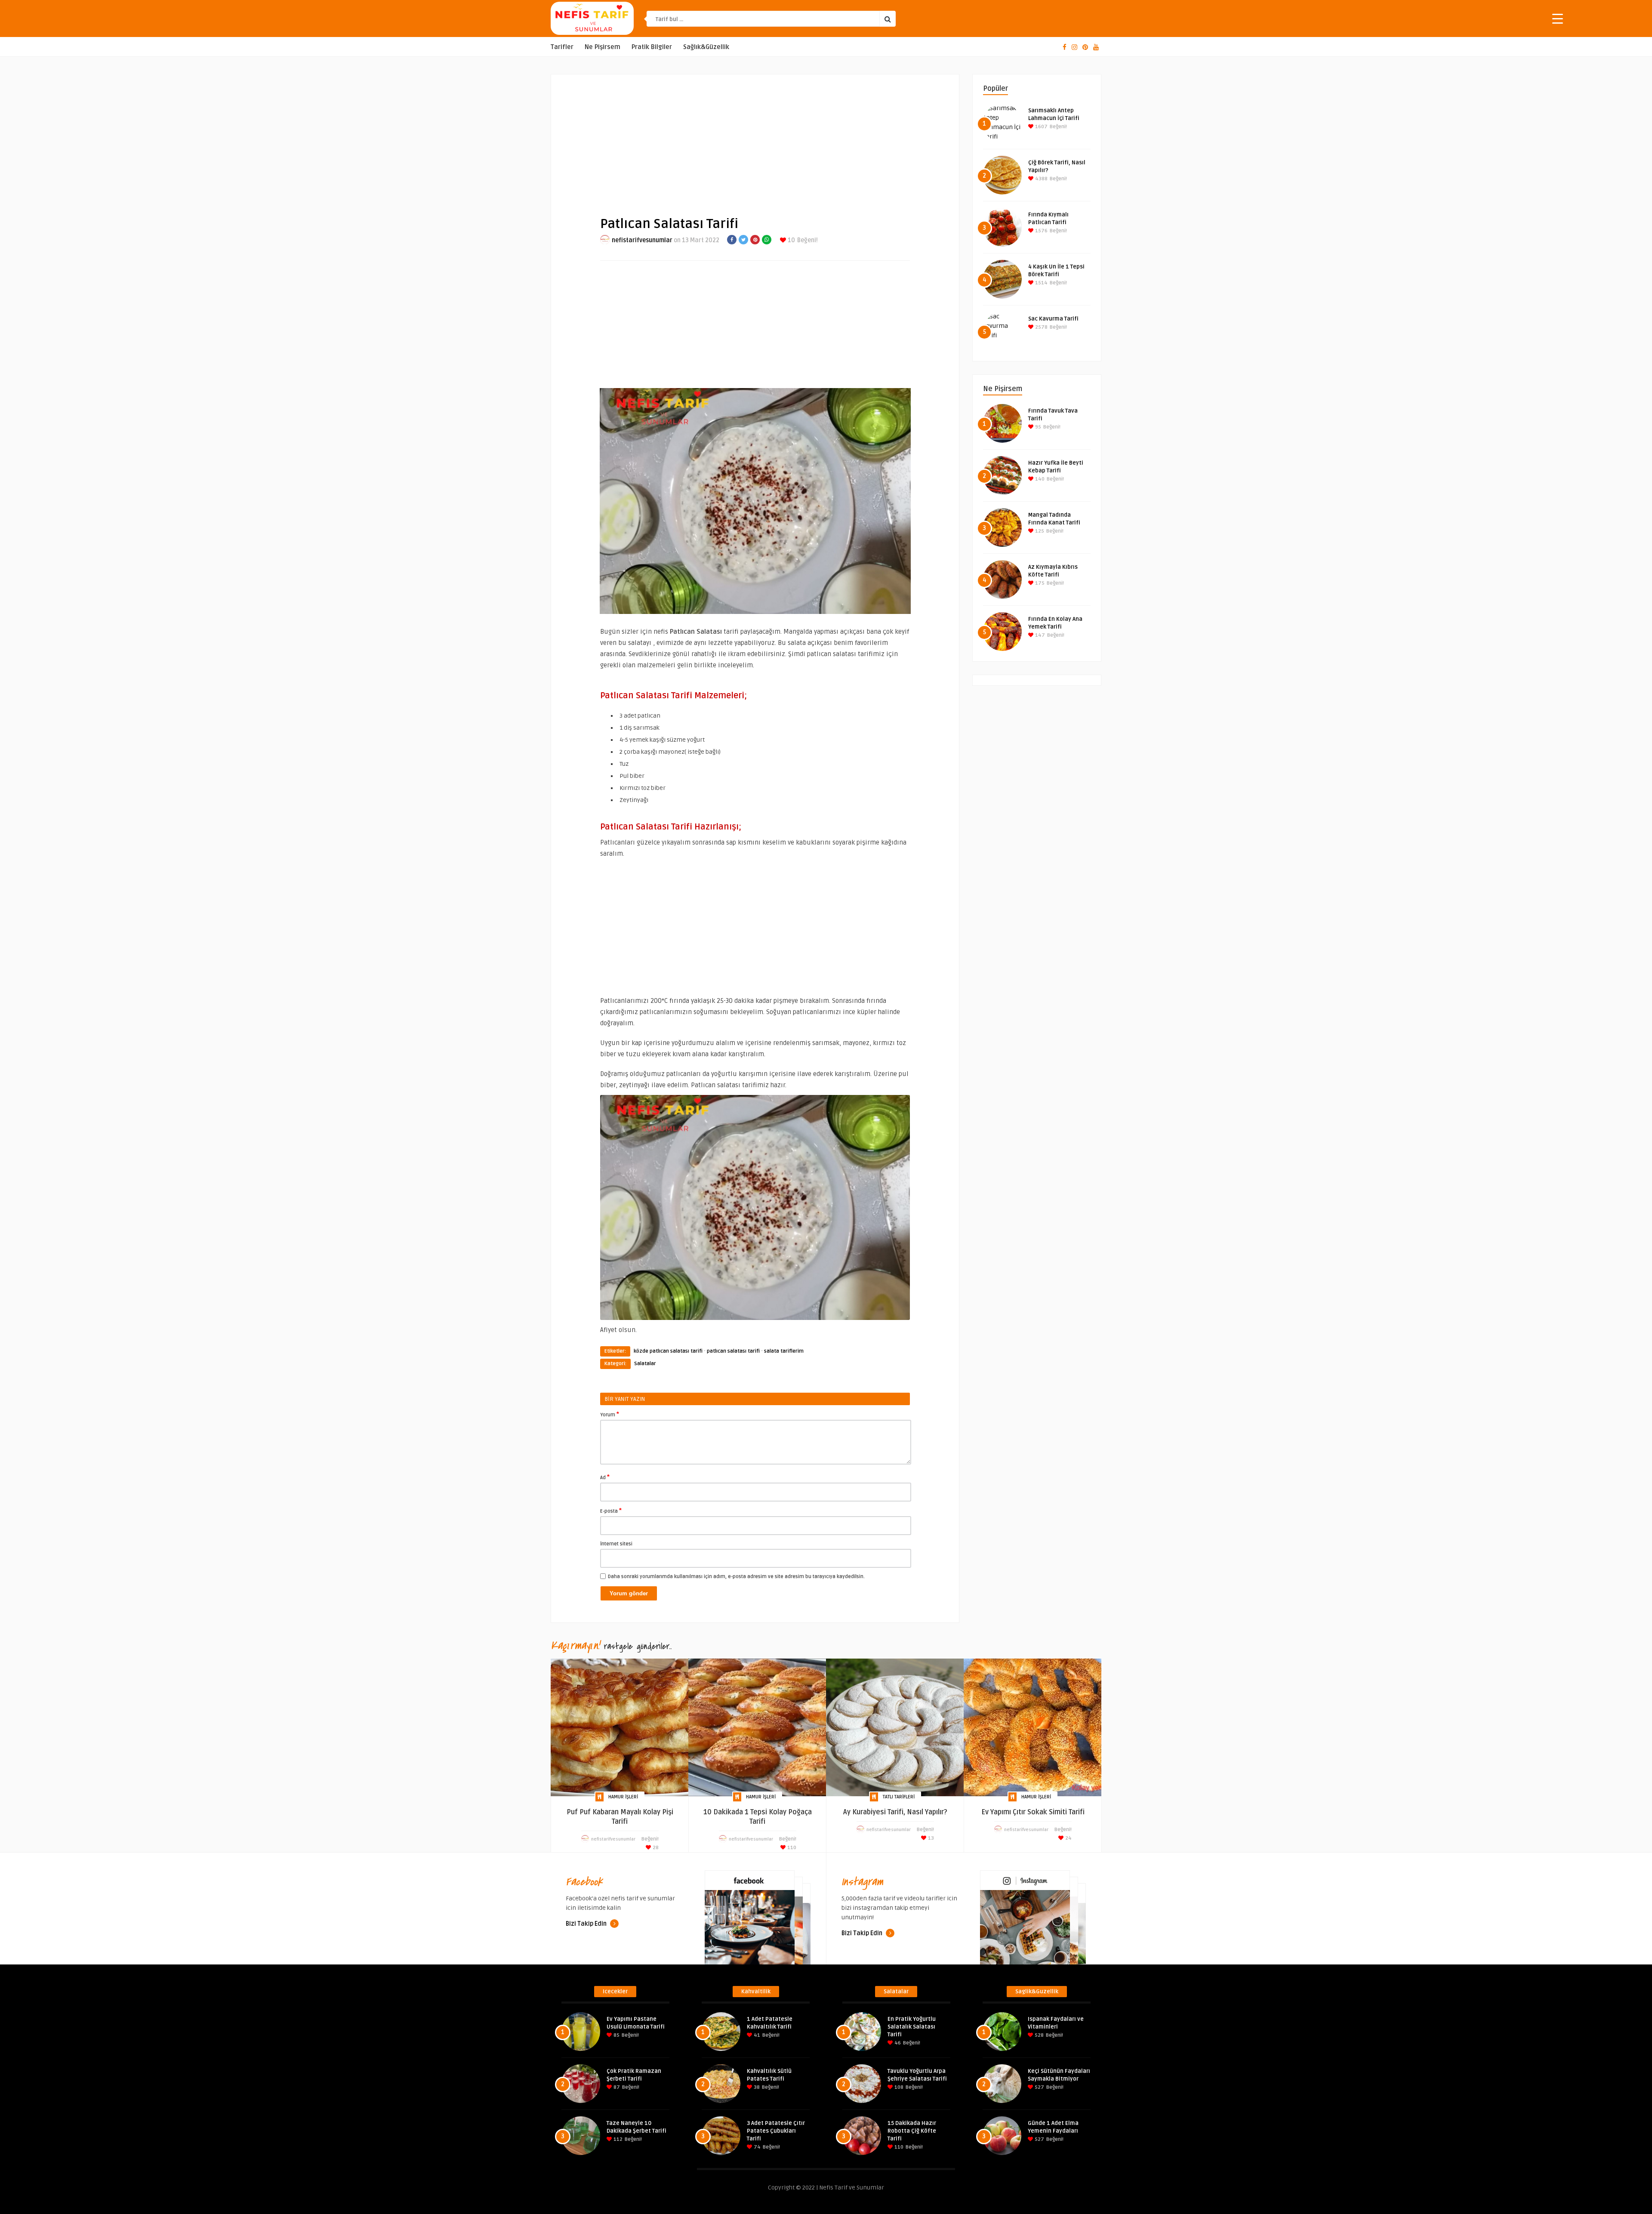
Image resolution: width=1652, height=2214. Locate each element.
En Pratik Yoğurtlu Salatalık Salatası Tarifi (912, 2027)
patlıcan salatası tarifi (733, 1351)
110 (791, 1848)
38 (756, 2087)
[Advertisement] (755, 138)
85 (616, 2035)
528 (1039, 2035)
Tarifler (562, 47)
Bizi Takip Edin (587, 1924)
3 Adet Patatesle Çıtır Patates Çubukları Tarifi (776, 2131)
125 (1039, 531)
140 (1039, 479)
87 (616, 2087)
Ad (605, 1477)
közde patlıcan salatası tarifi (668, 1351)
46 (897, 2043)
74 (757, 2147)
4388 (1041, 179)
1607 (1041, 127)
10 (791, 240)
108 (898, 2087)
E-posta (611, 1511)
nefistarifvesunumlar (642, 240)
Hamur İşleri (623, 1797)
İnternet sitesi (616, 1544)
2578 (1041, 327)
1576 (1041, 231)
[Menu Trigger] (1558, 18)
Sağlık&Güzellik (706, 47)
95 (1037, 427)
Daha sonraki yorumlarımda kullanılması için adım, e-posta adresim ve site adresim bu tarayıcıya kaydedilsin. (736, 1577)
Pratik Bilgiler (652, 47)
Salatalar (645, 1364)
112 (617, 2139)
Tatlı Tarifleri (899, 1797)
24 (1068, 1838)
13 (930, 1838)
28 (655, 1848)
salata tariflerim (784, 1351)
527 (1039, 2087)
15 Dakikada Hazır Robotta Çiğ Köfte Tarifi (912, 2131)
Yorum (610, 1414)
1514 (1041, 283)
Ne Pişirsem (603, 47)
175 (1039, 583)
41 (756, 2035)
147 (1039, 635)
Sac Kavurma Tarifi (1053, 319)
